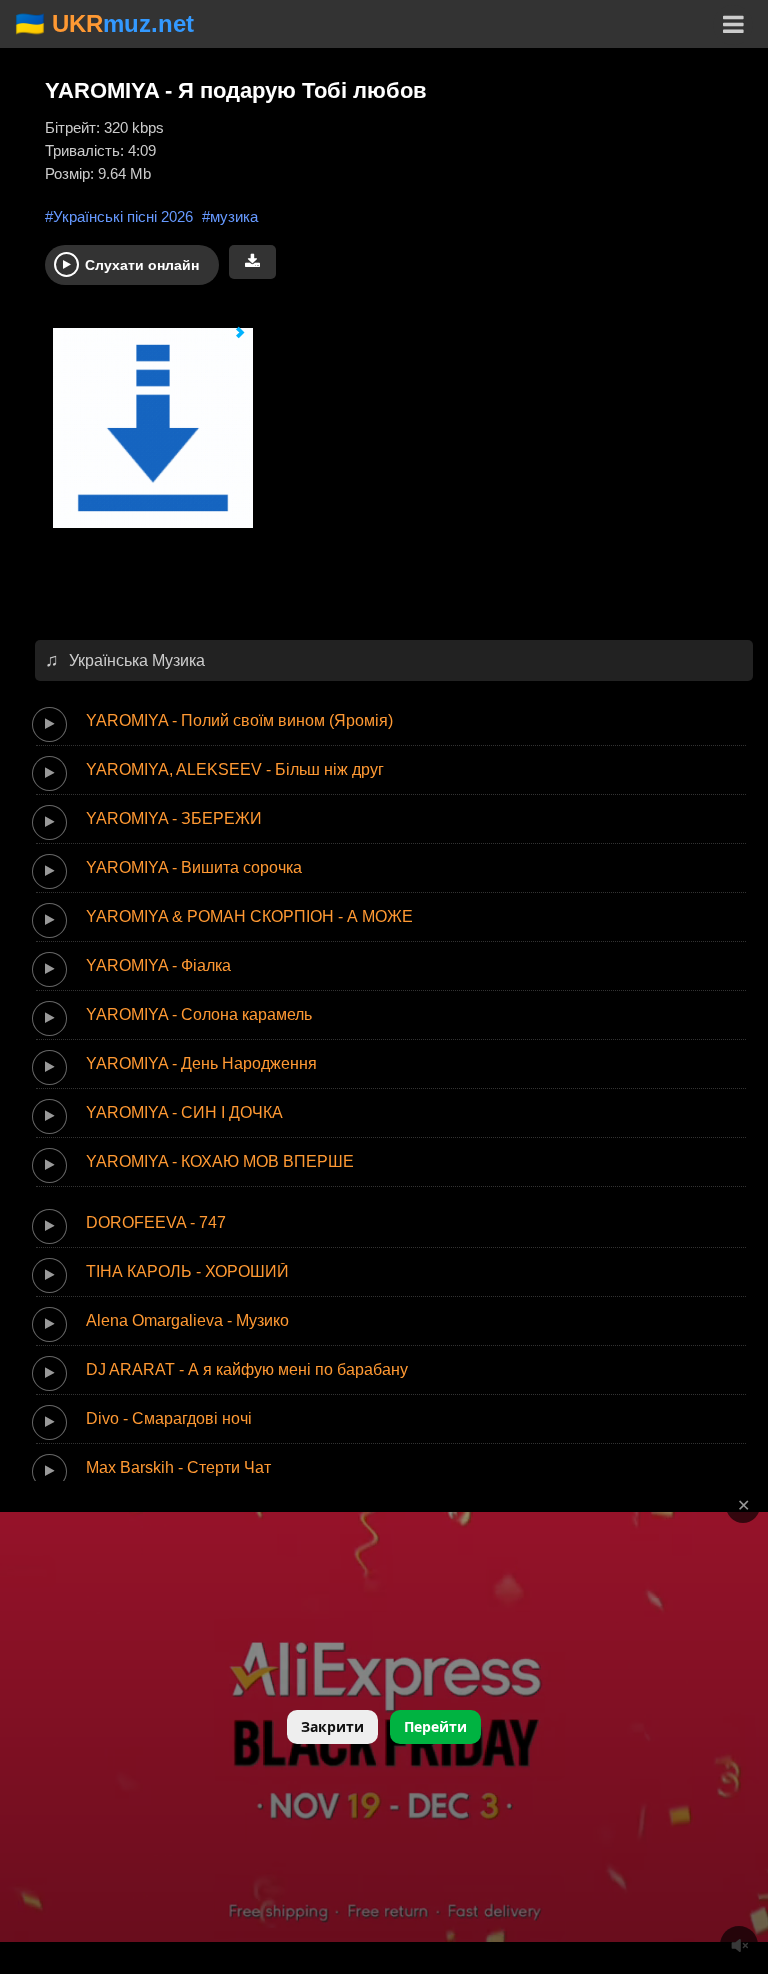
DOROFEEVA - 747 (156, 1222)
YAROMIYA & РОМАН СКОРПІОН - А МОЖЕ (249, 916)
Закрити (332, 1726)
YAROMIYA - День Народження (201, 1063)
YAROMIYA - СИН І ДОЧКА (184, 1112)
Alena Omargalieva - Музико (187, 1320)
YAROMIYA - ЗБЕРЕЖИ (174, 818)
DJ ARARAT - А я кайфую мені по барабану (247, 1369)
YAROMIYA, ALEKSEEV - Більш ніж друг (235, 769)
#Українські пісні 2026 (119, 216)
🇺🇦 (104, 23)
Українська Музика (137, 660)
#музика (230, 216)
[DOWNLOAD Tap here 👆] (145, 437)
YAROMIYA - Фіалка (158, 965)
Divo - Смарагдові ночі (169, 1418)
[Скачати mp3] (252, 262)
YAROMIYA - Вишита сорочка (194, 867)
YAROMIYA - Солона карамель (199, 1014)
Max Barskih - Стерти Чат (178, 1467)
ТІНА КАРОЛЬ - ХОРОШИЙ (187, 1271)
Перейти (435, 1726)
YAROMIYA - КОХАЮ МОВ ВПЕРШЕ (220, 1161)
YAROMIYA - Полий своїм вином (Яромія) (239, 720)
